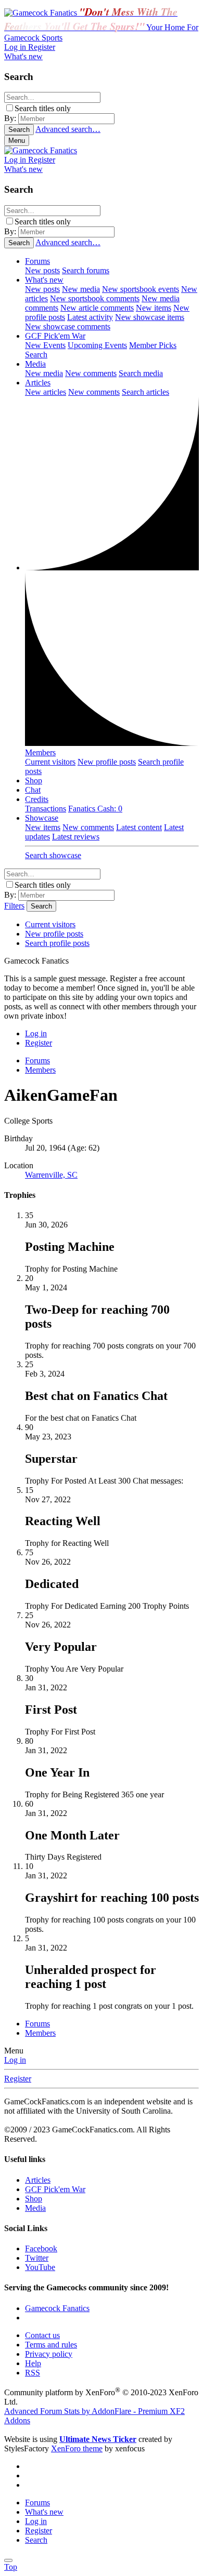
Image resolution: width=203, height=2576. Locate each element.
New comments (91, 373)
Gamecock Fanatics (57, 2308)
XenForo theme (77, 2448)
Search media (141, 373)
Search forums (86, 270)
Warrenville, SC (51, 1175)
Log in (15, 2060)
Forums (37, 261)
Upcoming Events (97, 345)
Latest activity (90, 317)
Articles (38, 383)
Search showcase (53, 855)
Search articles (145, 392)
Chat (33, 790)
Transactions (46, 809)
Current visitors (50, 762)
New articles (46, 392)
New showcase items (150, 317)
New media (81, 289)
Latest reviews (76, 837)
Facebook (41, 2248)
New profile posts (107, 762)
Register (18, 2079)
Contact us (42, 2335)
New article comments (97, 308)
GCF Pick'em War (55, 336)
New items (154, 308)
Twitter (37, 2258)
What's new (44, 280)
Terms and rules (51, 2345)
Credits (37, 799)
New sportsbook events (141, 289)
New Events (45, 345)
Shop (34, 780)
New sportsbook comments (95, 298)
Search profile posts (57, 943)
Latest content (139, 827)
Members (40, 752)
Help (33, 2363)
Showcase (42, 818)
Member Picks (153, 345)
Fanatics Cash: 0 (95, 809)
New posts (42, 270)
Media (35, 364)
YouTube (40, 2267)
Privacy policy (49, 2354)
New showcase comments (68, 326)
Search (36, 355)
